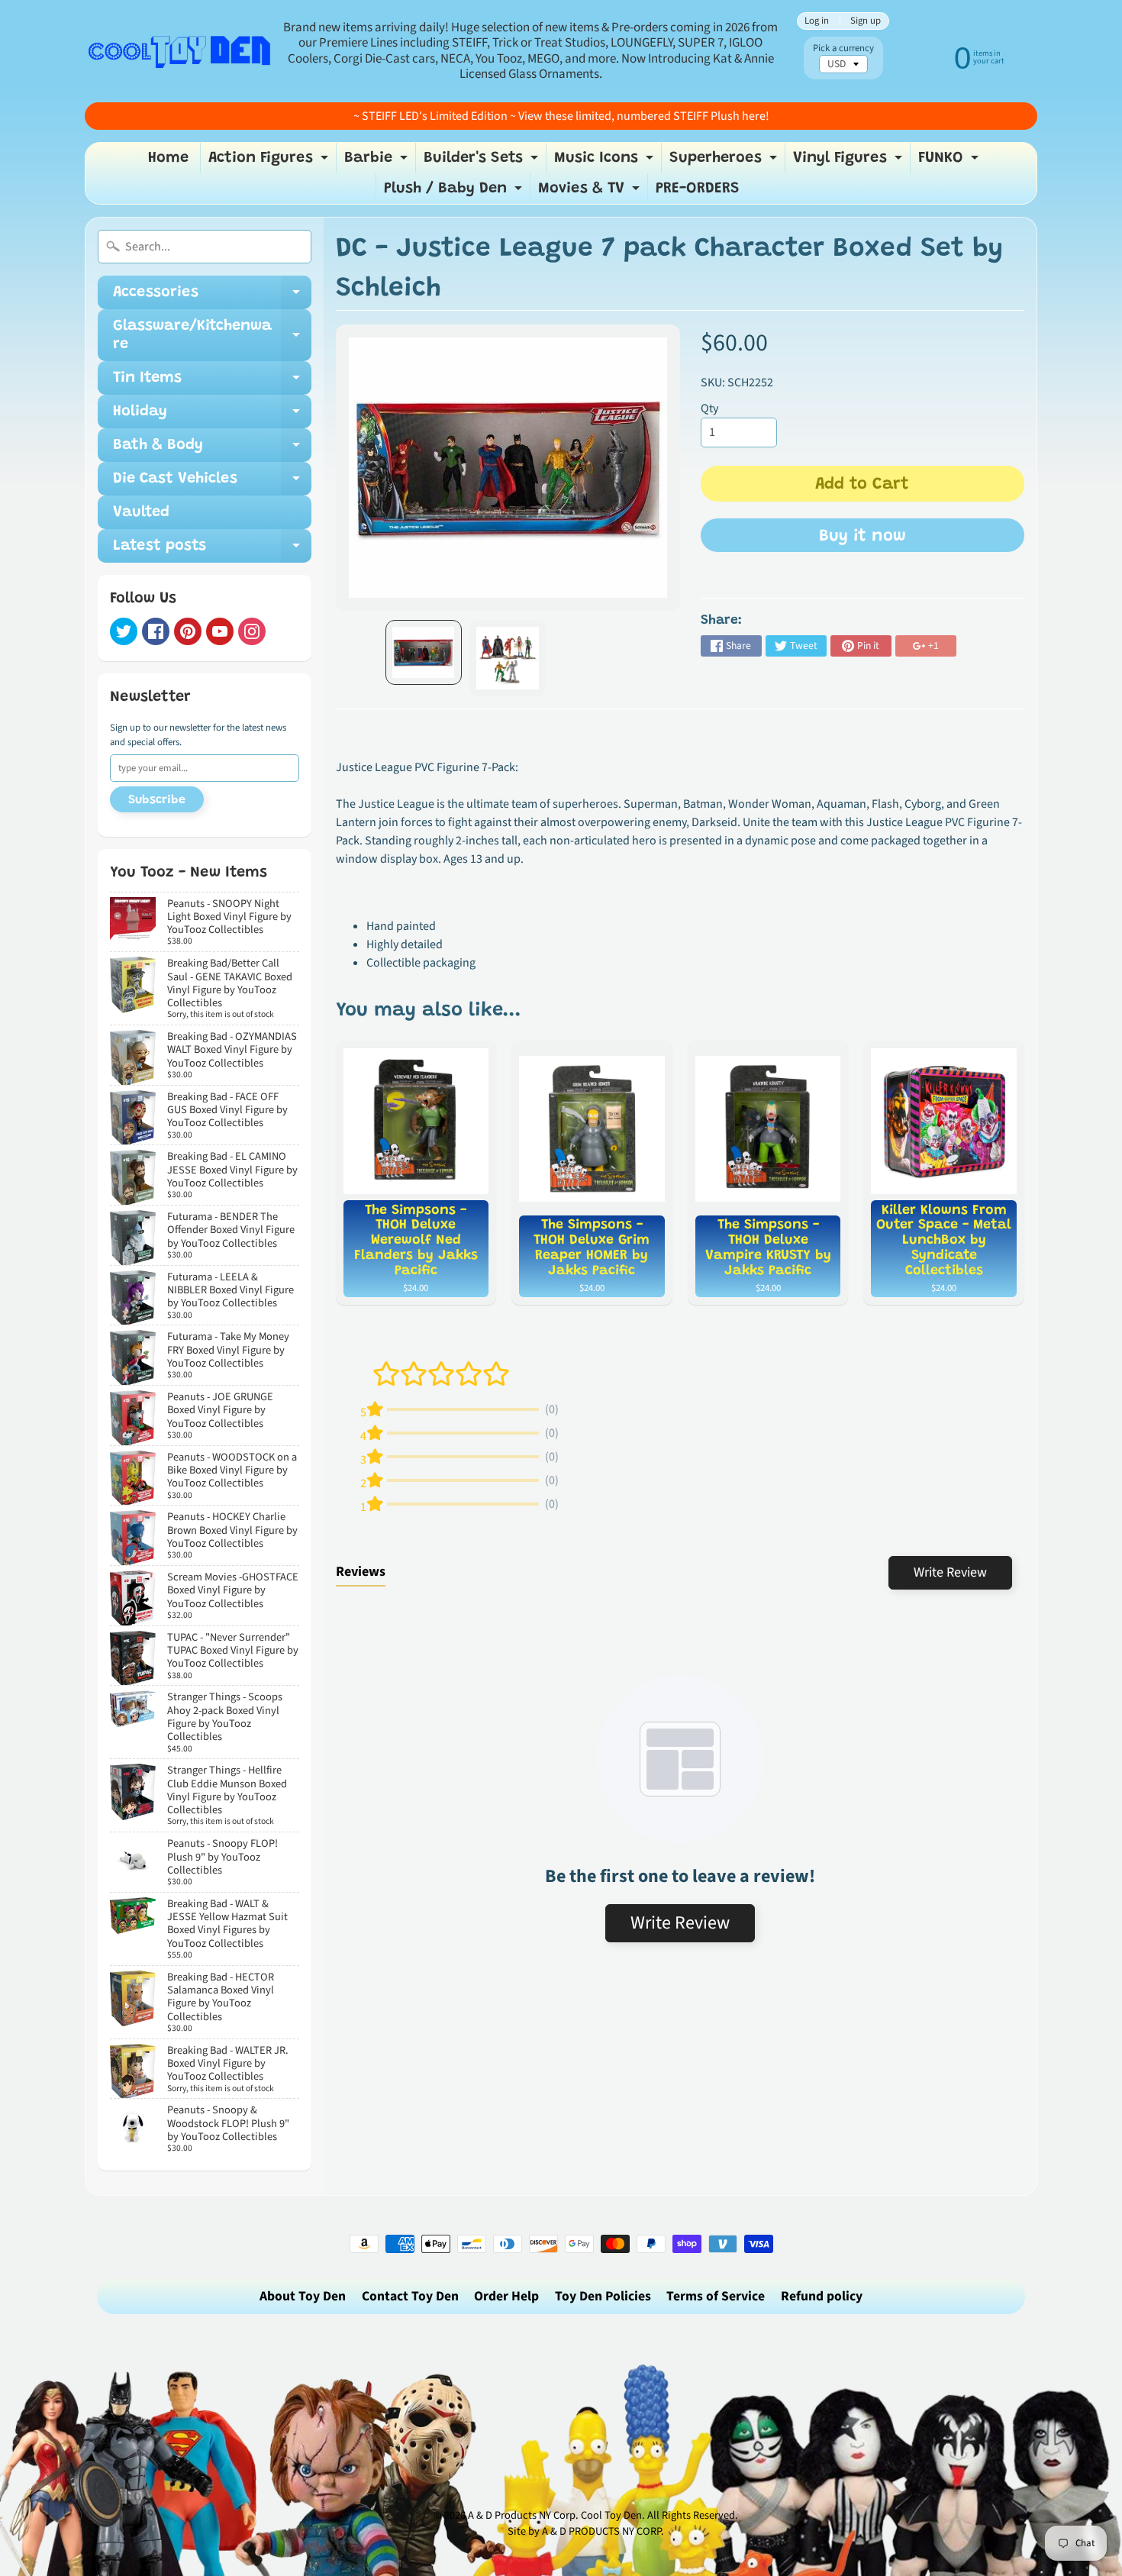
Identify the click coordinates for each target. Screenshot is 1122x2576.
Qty (709, 408)
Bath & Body (212, 450)
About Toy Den (303, 2296)
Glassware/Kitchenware (212, 336)
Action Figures (270, 162)
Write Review (950, 1572)
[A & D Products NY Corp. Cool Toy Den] (180, 51)
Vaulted (141, 512)
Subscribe (157, 800)
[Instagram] (252, 631)
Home (168, 158)
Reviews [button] (361, 1572)
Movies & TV (591, 192)
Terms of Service (716, 2296)
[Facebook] (156, 631)
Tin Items (212, 383)
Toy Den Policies (603, 2296)
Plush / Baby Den (455, 192)
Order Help (506, 2296)
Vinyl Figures (850, 162)
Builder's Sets (483, 162)
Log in (817, 21)
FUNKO (950, 162)
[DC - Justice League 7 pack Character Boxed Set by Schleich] (424, 652)
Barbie (378, 162)
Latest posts (212, 550)
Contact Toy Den (410, 2296)
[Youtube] (220, 631)
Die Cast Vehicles (212, 483)
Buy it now (862, 537)
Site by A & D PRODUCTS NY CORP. (586, 2531)
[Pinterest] (188, 631)
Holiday (212, 416)
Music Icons (606, 162)
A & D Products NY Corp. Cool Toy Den (555, 2515)
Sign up (866, 21)
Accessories (212, 297)
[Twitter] (124, 631)
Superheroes (725, 162)
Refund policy (822, 2296)
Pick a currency (843, 48)
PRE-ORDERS (698, 189)
